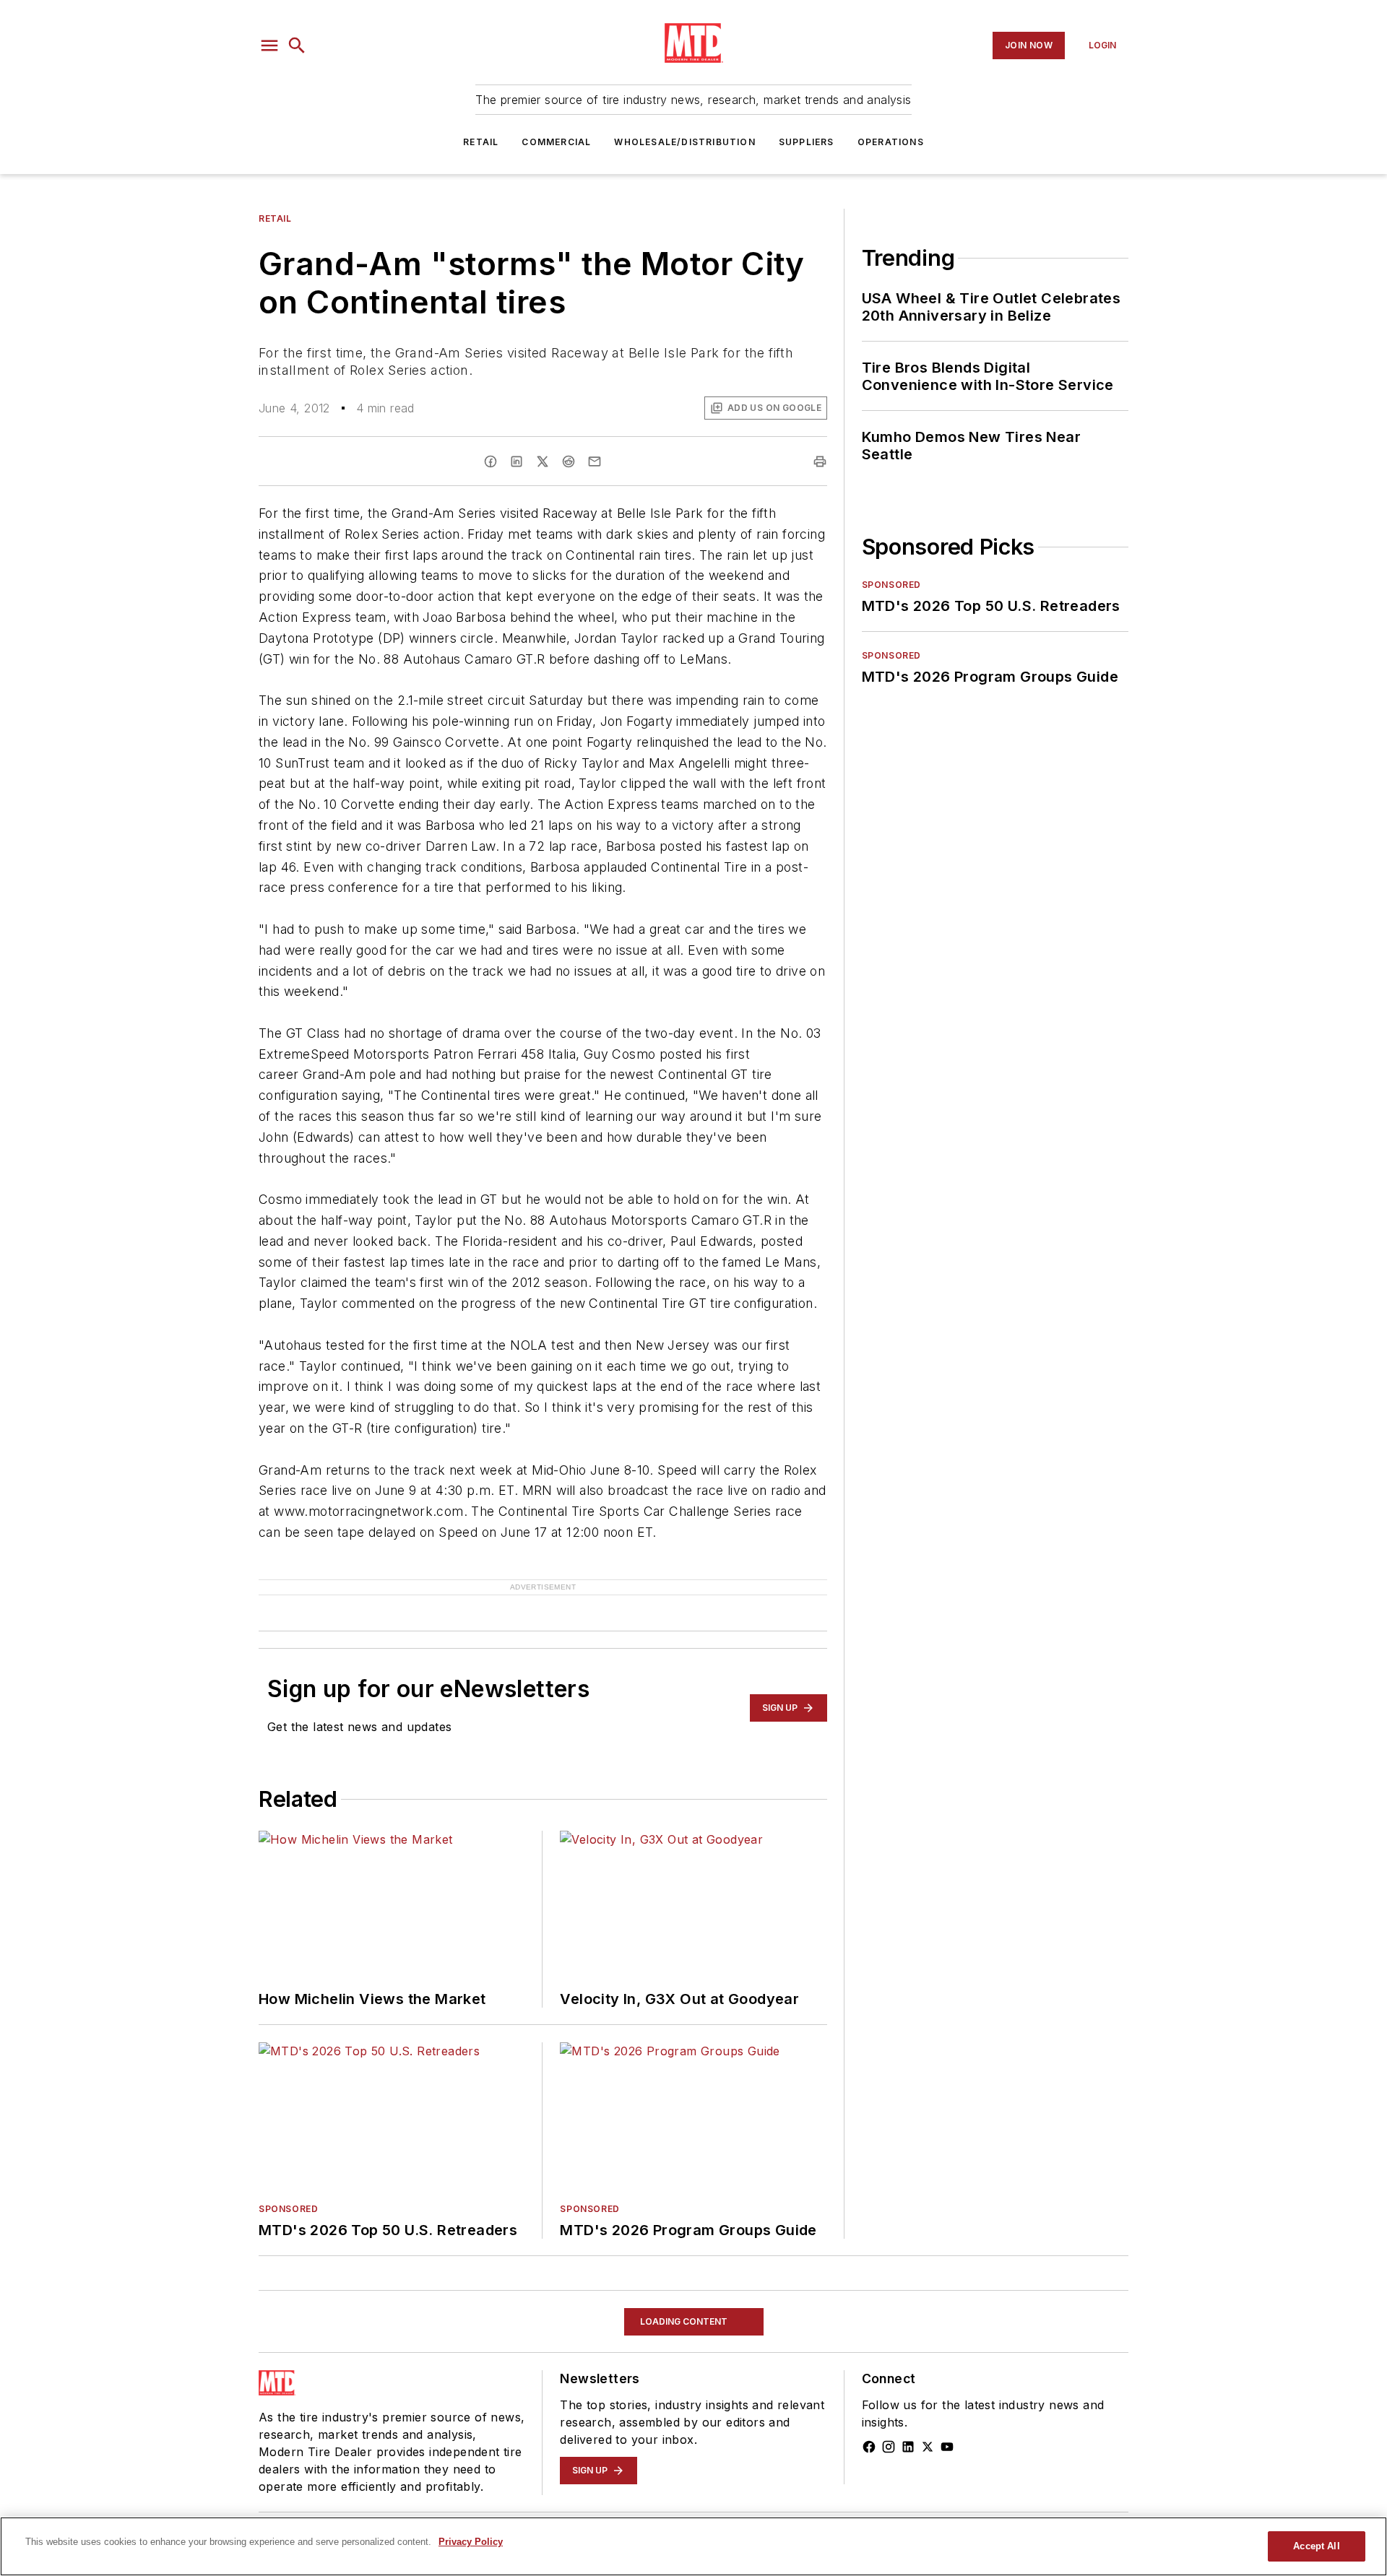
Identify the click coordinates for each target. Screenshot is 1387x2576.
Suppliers (807, 142)
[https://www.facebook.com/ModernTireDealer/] (869, 2447)
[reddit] (569, 461)
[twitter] (543, 461)
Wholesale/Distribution (684, 142)
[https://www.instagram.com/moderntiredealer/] (889, 2447)
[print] (820, 461)
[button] (269, 45)
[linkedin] (517, 461)
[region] (693, 2546)
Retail (481, 142)
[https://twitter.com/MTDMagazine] (928, 2447)
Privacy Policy (471, 2542)
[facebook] (491, 461)
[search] (297, 45)
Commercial (556, 142)
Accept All (1316, 2546)
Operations (891, 142)
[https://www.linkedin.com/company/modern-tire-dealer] (908, 2447)
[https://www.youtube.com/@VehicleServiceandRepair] (947, 2447)
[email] (595, 461)
